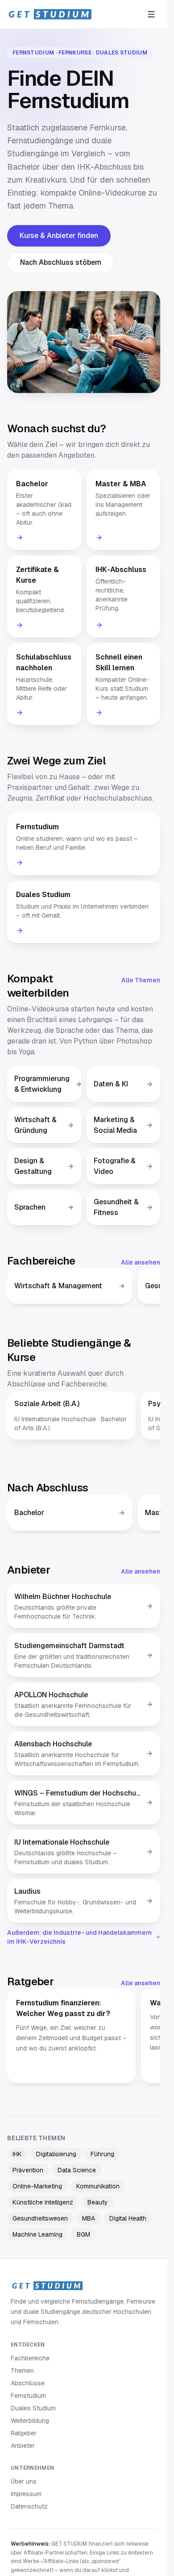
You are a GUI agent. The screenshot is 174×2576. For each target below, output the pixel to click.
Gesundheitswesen (40, 2218)
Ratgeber (24, 2433)
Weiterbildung (30, 2421)
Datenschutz (29, 2506)
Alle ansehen (141, 1262)
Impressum (26, 2494)
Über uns (24, 2481)
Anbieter (23, 2446)
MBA (89, 2218)
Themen (22, 2371)
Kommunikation (98, 2186)
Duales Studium (33, 2408)
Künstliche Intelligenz (43, 2202)
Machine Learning (37, 2234)
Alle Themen (141, 980)
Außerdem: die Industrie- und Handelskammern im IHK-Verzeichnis (79, 1937)
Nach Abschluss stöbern (61, 262)
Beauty (98, 2202)
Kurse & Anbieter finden (59, 236)
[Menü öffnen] (151, 14)
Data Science (77, 2170)
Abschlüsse (28, 2383)
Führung (102, 2154)
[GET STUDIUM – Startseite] (50, 14)
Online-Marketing (37, 2186)
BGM (83, 2234)
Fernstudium (28, 2396)
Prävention (28, 2170)
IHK (17, 2154)
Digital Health (128, 2218)
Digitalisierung (56, 2154)
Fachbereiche (30, 2358)
